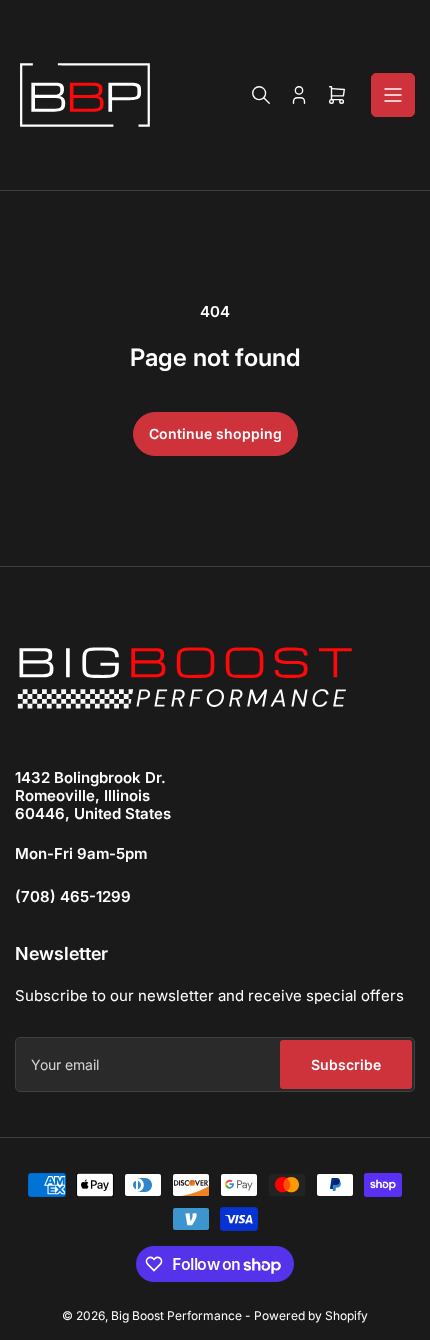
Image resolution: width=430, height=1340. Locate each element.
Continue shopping (215, 433)
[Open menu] (393, 95)
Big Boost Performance (176, 1315)
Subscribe (346, 1064)
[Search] (261, 95)
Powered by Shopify (311, 1315)
